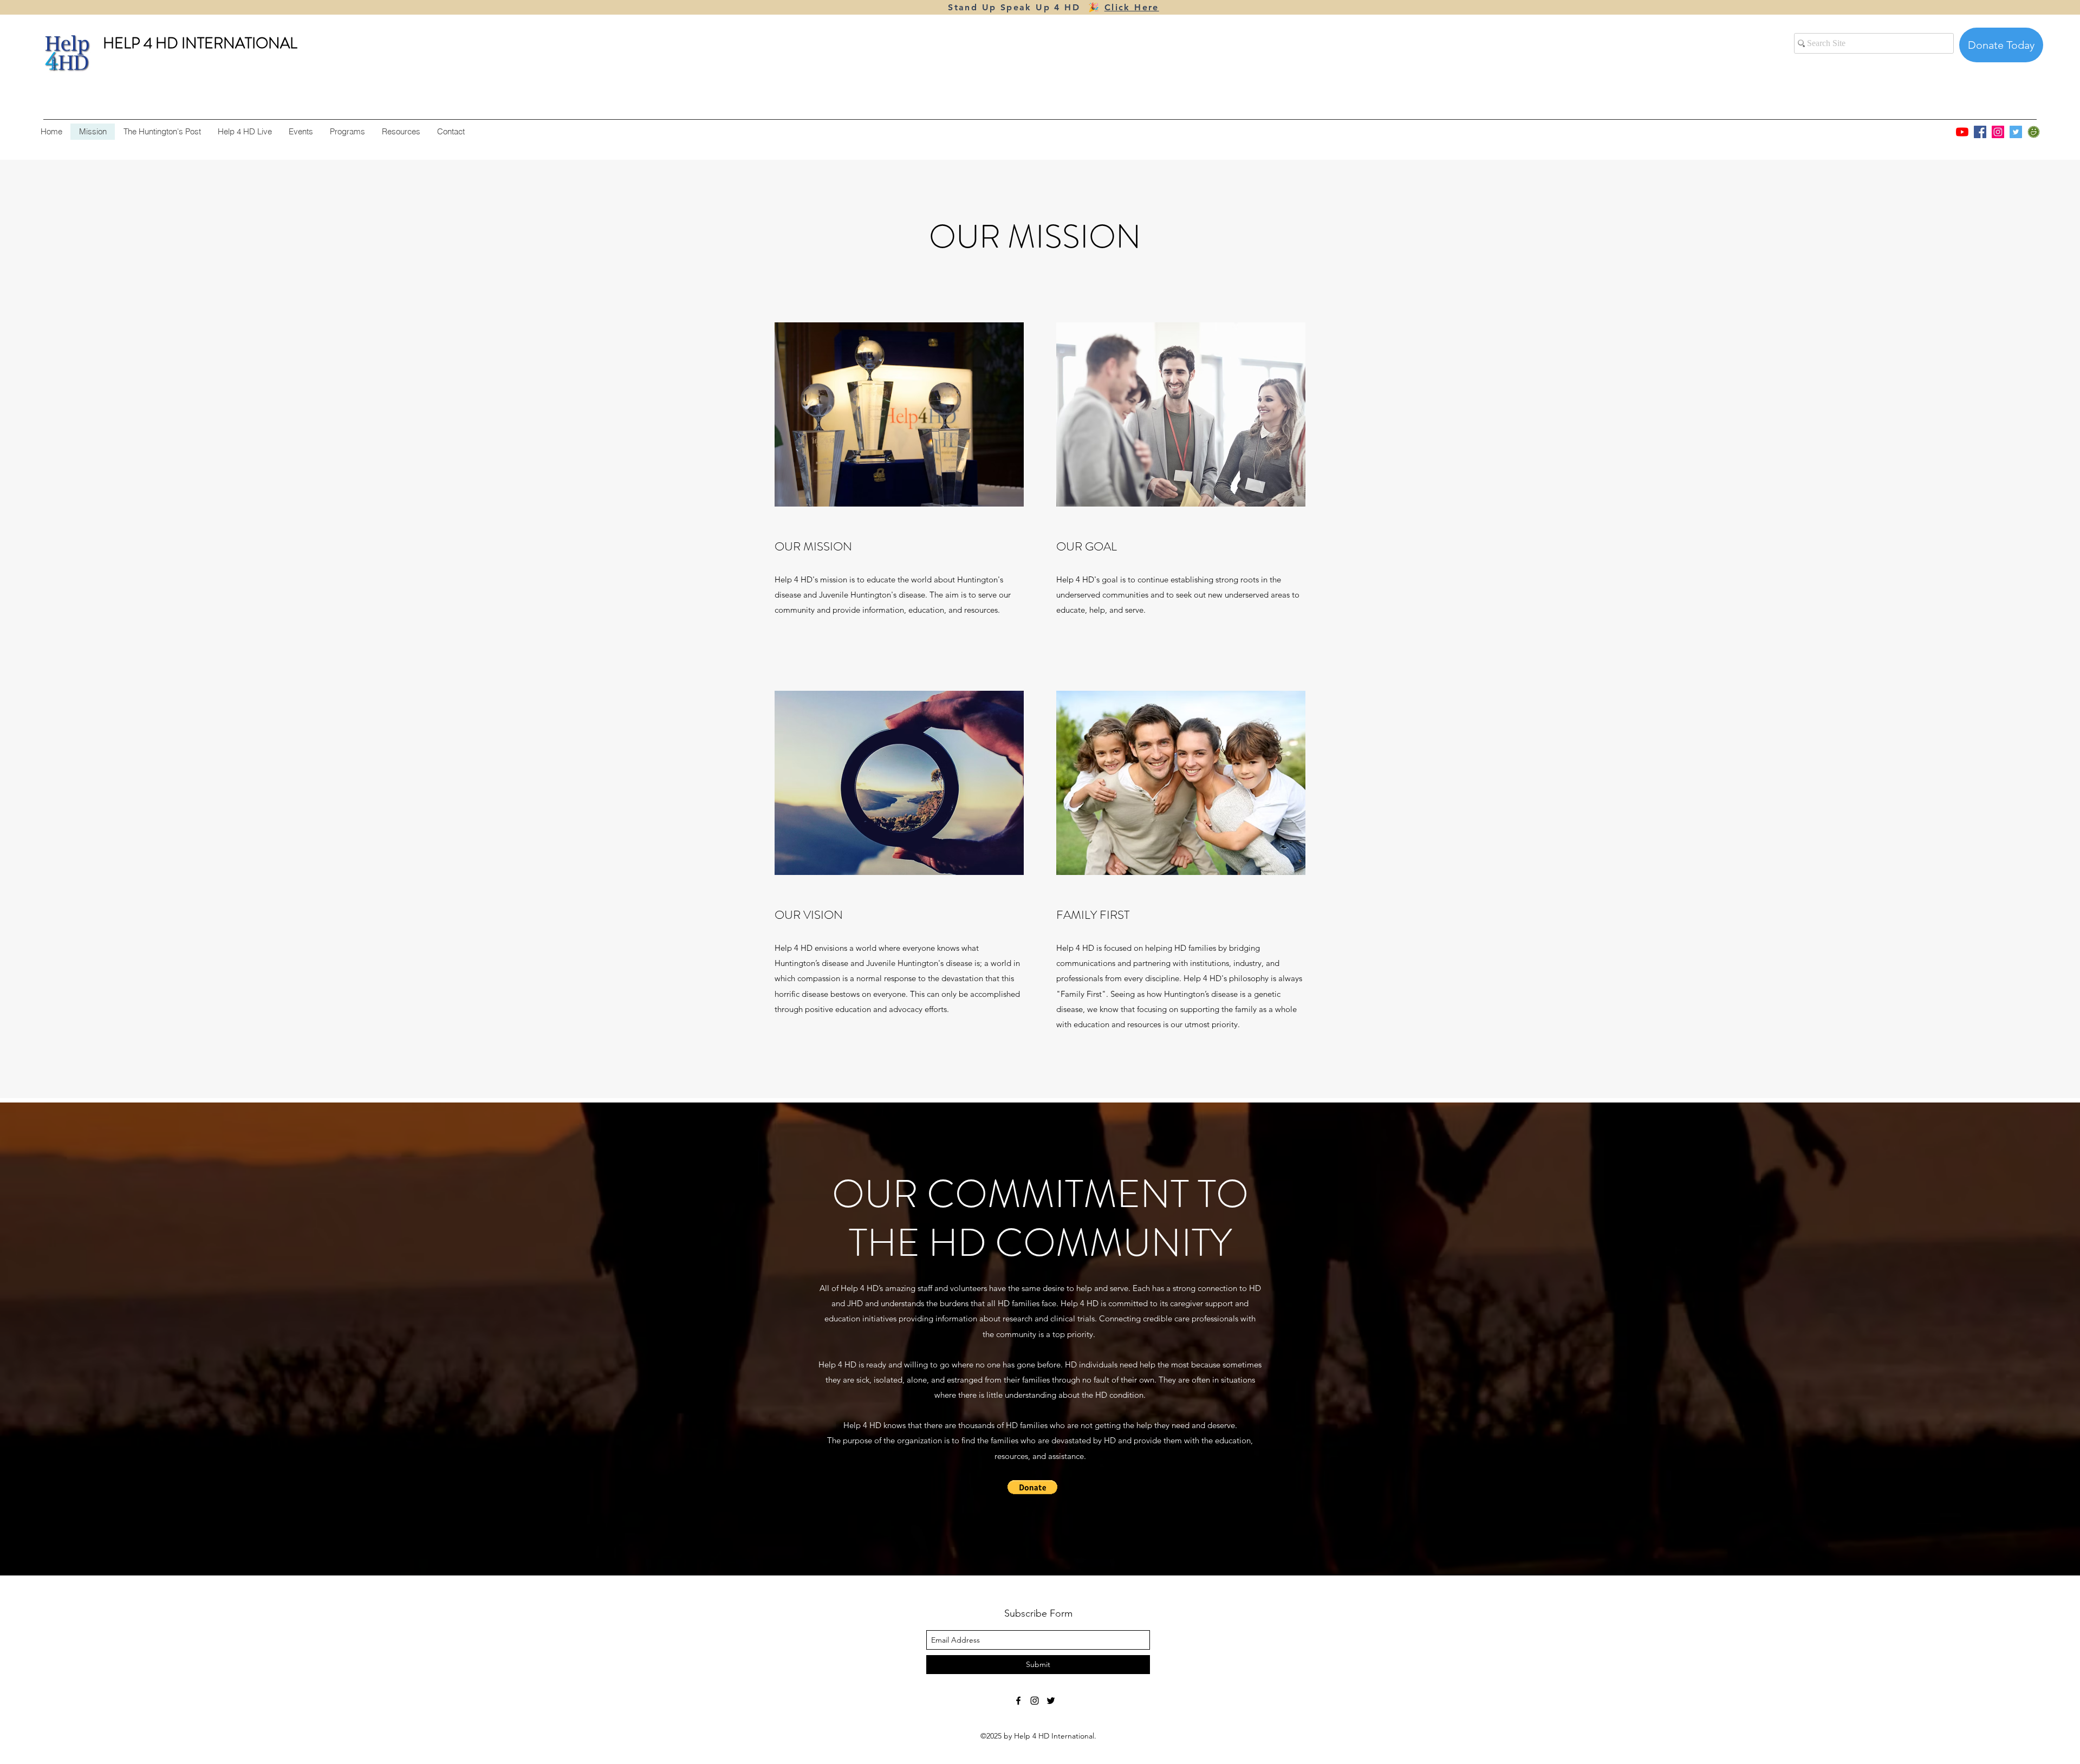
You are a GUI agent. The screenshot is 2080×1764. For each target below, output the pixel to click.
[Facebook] (1980, 132)
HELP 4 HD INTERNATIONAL (200, 43)
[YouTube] (1962, 132)
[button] (1032, 1487)
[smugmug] (2034, 132)
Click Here (1132, 7)
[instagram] (1035, 1701)
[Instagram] (1998, 132)
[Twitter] (2016, 132)
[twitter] (1051, 1701)
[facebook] (1018, 1701)
